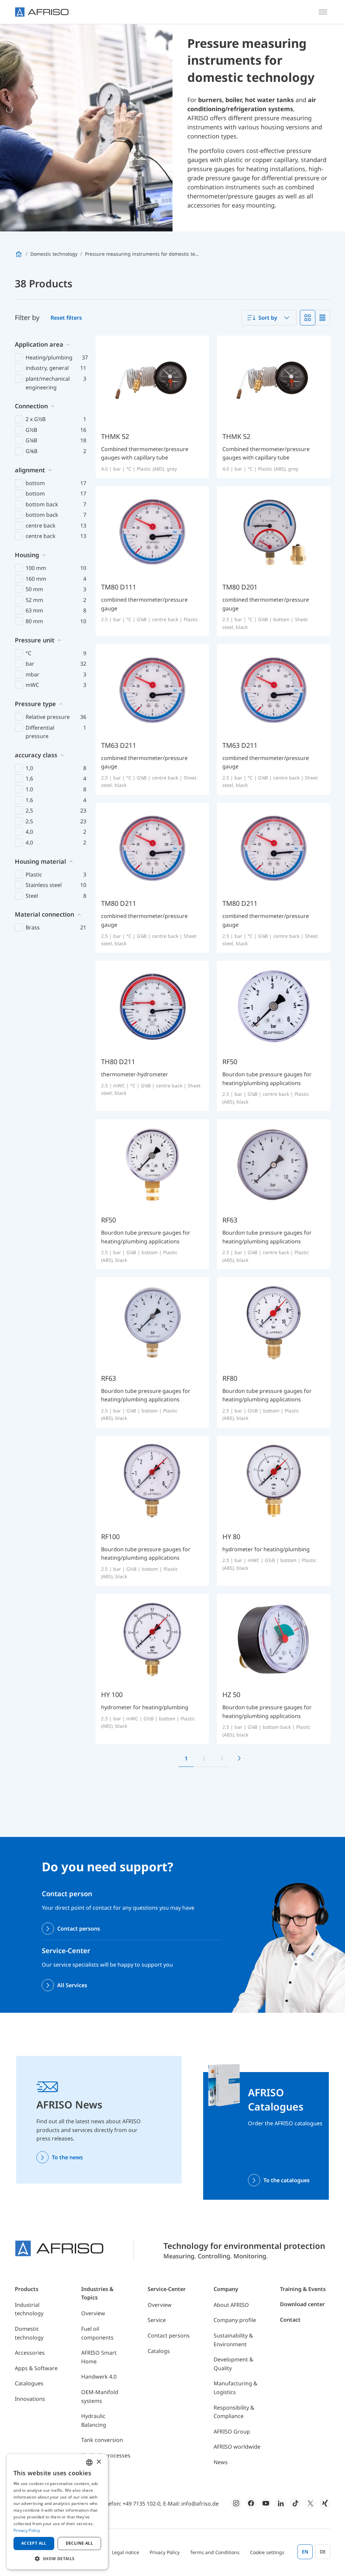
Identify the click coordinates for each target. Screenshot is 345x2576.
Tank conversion (102, 2440)
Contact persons (79, 1929)
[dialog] (57, 2512)
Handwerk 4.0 (99, 2377)
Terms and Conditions (215, 2552)
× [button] (99, 2462)
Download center (302, 2304)
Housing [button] (27, 555)
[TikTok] (295, 2503)
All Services (72, 1985)
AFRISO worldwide (237, 2447)
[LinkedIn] (281, 2503)
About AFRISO (231, 2305)
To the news (67, 2157)
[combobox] (269, 318)
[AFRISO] (42, 12)
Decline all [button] (79, 2543)
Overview (93, 2313)
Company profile (235, 2320)
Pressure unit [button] (35, 640)
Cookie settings (267, 2552)
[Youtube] (266, 2503)
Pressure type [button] (35, 704)
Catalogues (29, 2383)
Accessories (30, 2353)
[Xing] (325, 2503)
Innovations (30, 2399)
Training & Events (303, 2289)
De (323, 2552)
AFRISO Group (232, 2431)
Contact (290, 2320)
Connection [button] (31, 406)
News (221, 2462)
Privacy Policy (165, 2552)
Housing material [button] (40, 861)
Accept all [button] (34, 2543)
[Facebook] (251, 2503)
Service (157, 2320)
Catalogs (159, 2351)
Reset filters (66, 318)
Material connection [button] (44, 914)
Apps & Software (36, 2368)
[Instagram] (236, 2503)
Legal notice (126, 2552)
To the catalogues (287, 2180)
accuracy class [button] (36, 755)
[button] (57, 2558)
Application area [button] (39, 344)
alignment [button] (30, 470)
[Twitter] (310, 2503)
